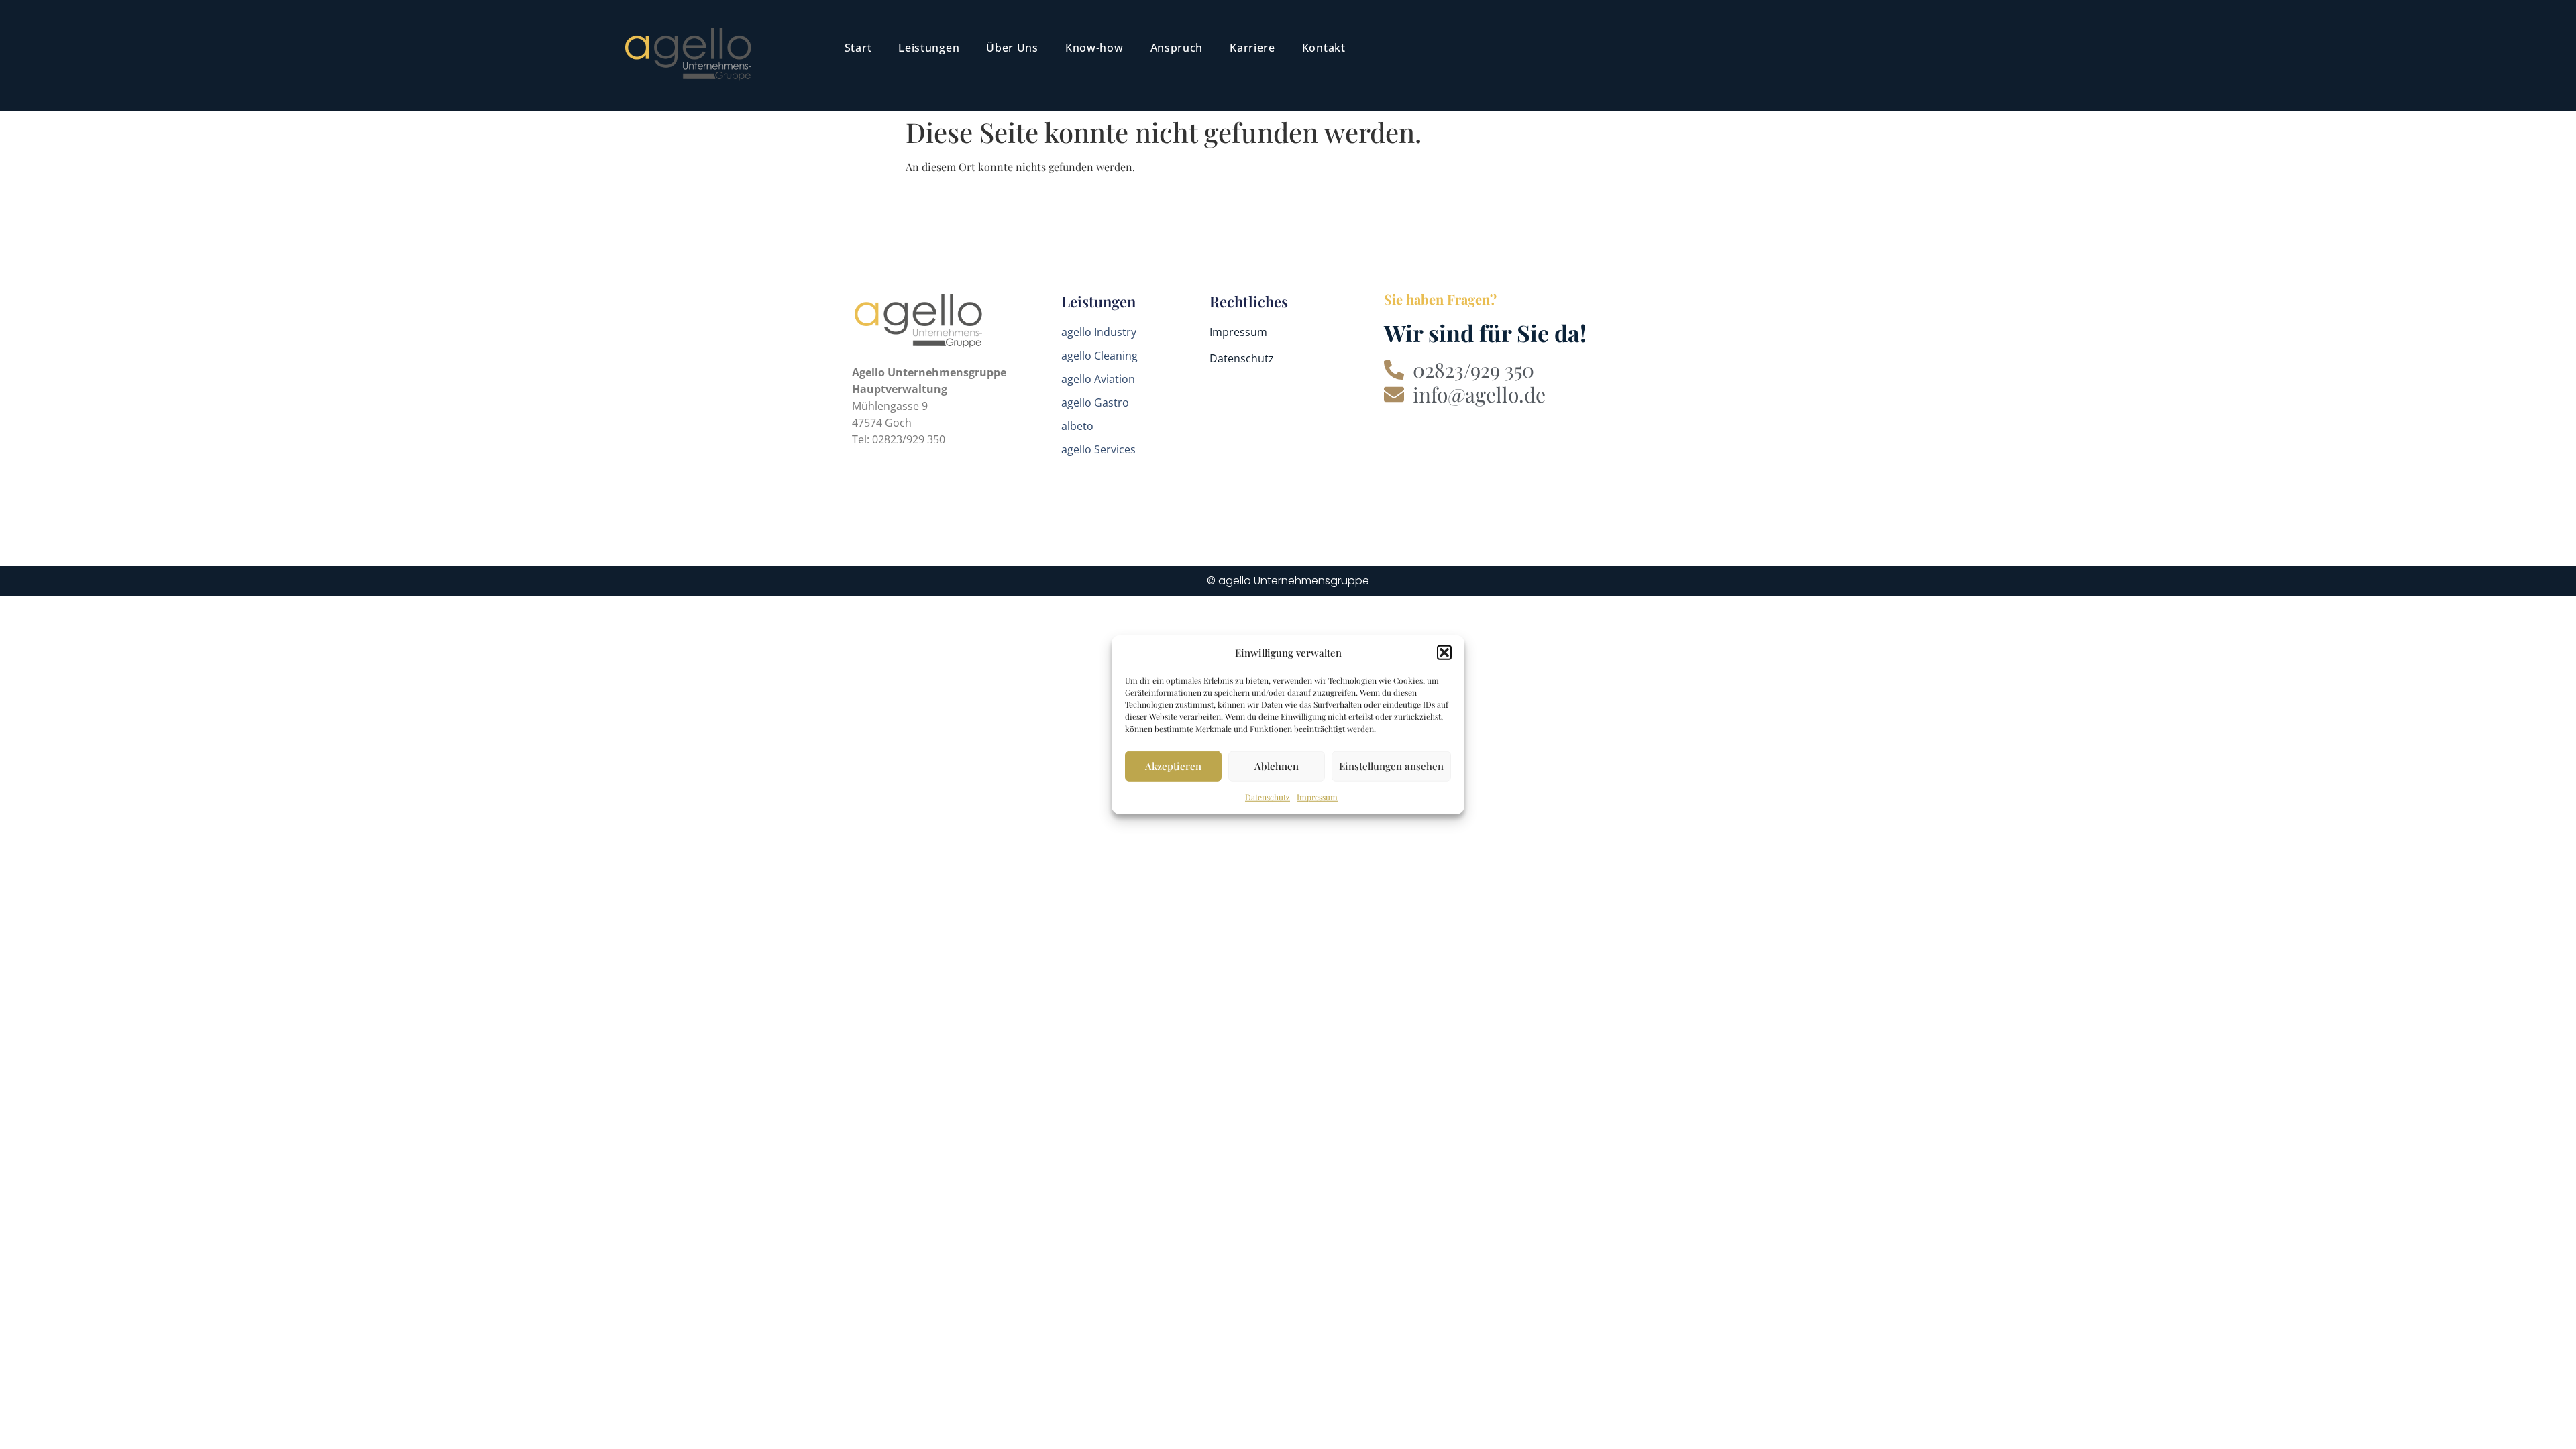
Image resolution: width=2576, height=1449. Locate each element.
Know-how (1094, 48)
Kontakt (1324, 48)
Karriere (1252, 48)
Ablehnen (1277, 766)
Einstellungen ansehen (1391, 766)
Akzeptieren (1173, 766)
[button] (1444, 653)
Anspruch (1177, 48)
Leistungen (929, 48)
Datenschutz (1268, 796)
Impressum (1317, 796)
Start (858, 48)
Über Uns (1012, 48)
